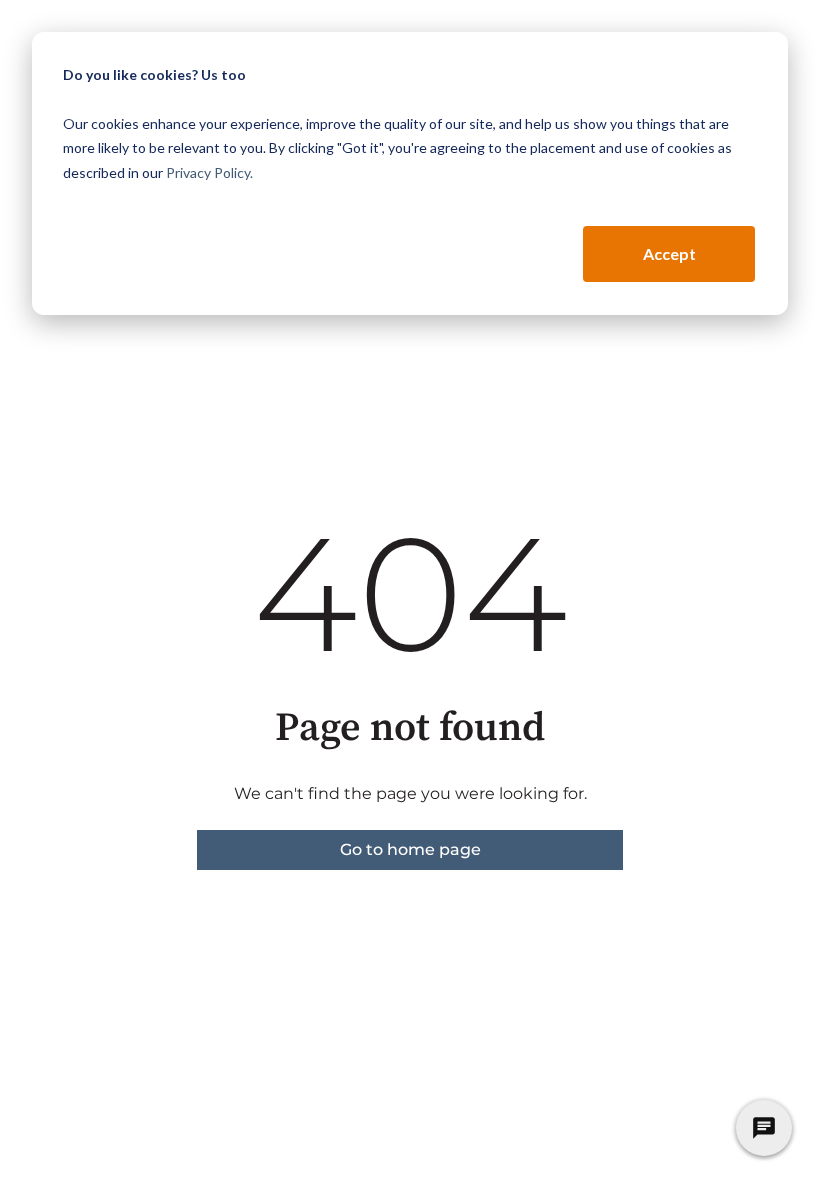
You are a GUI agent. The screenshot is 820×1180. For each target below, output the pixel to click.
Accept (669, 253)
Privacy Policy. (209, 172)
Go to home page (410, 849)
